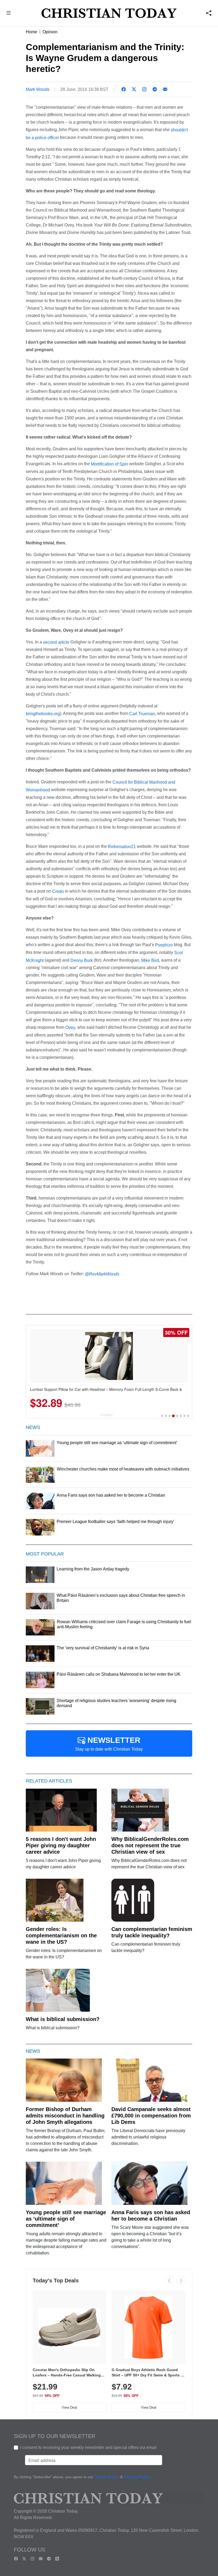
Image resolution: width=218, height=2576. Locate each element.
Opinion (50, 32)
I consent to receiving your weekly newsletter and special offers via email (88, 2447)
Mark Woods (38, 89)
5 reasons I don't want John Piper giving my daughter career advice (61, 1845)
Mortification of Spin (110, 464)
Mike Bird (150, 960)
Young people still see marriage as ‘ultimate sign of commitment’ (66, 2219)
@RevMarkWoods (102, 1274)
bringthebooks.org (43, 714)
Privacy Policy (137, 2477)
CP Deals (106, 1415)
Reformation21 (122, 846)
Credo (58, 891)
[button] (9, 14)
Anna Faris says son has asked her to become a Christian (151, 2215)
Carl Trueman (142, 714)
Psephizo (164, 945)
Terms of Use (107, 2477)
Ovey (70, 1028)
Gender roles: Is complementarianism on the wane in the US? (61, 1935)
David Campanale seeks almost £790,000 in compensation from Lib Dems (151, 2116)
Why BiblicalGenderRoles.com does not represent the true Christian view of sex (150, 1845)
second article (56, 642)
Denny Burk (82, 960)
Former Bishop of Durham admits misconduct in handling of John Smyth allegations (65, 2116)
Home (32, 32)
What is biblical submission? (63, 2019)
